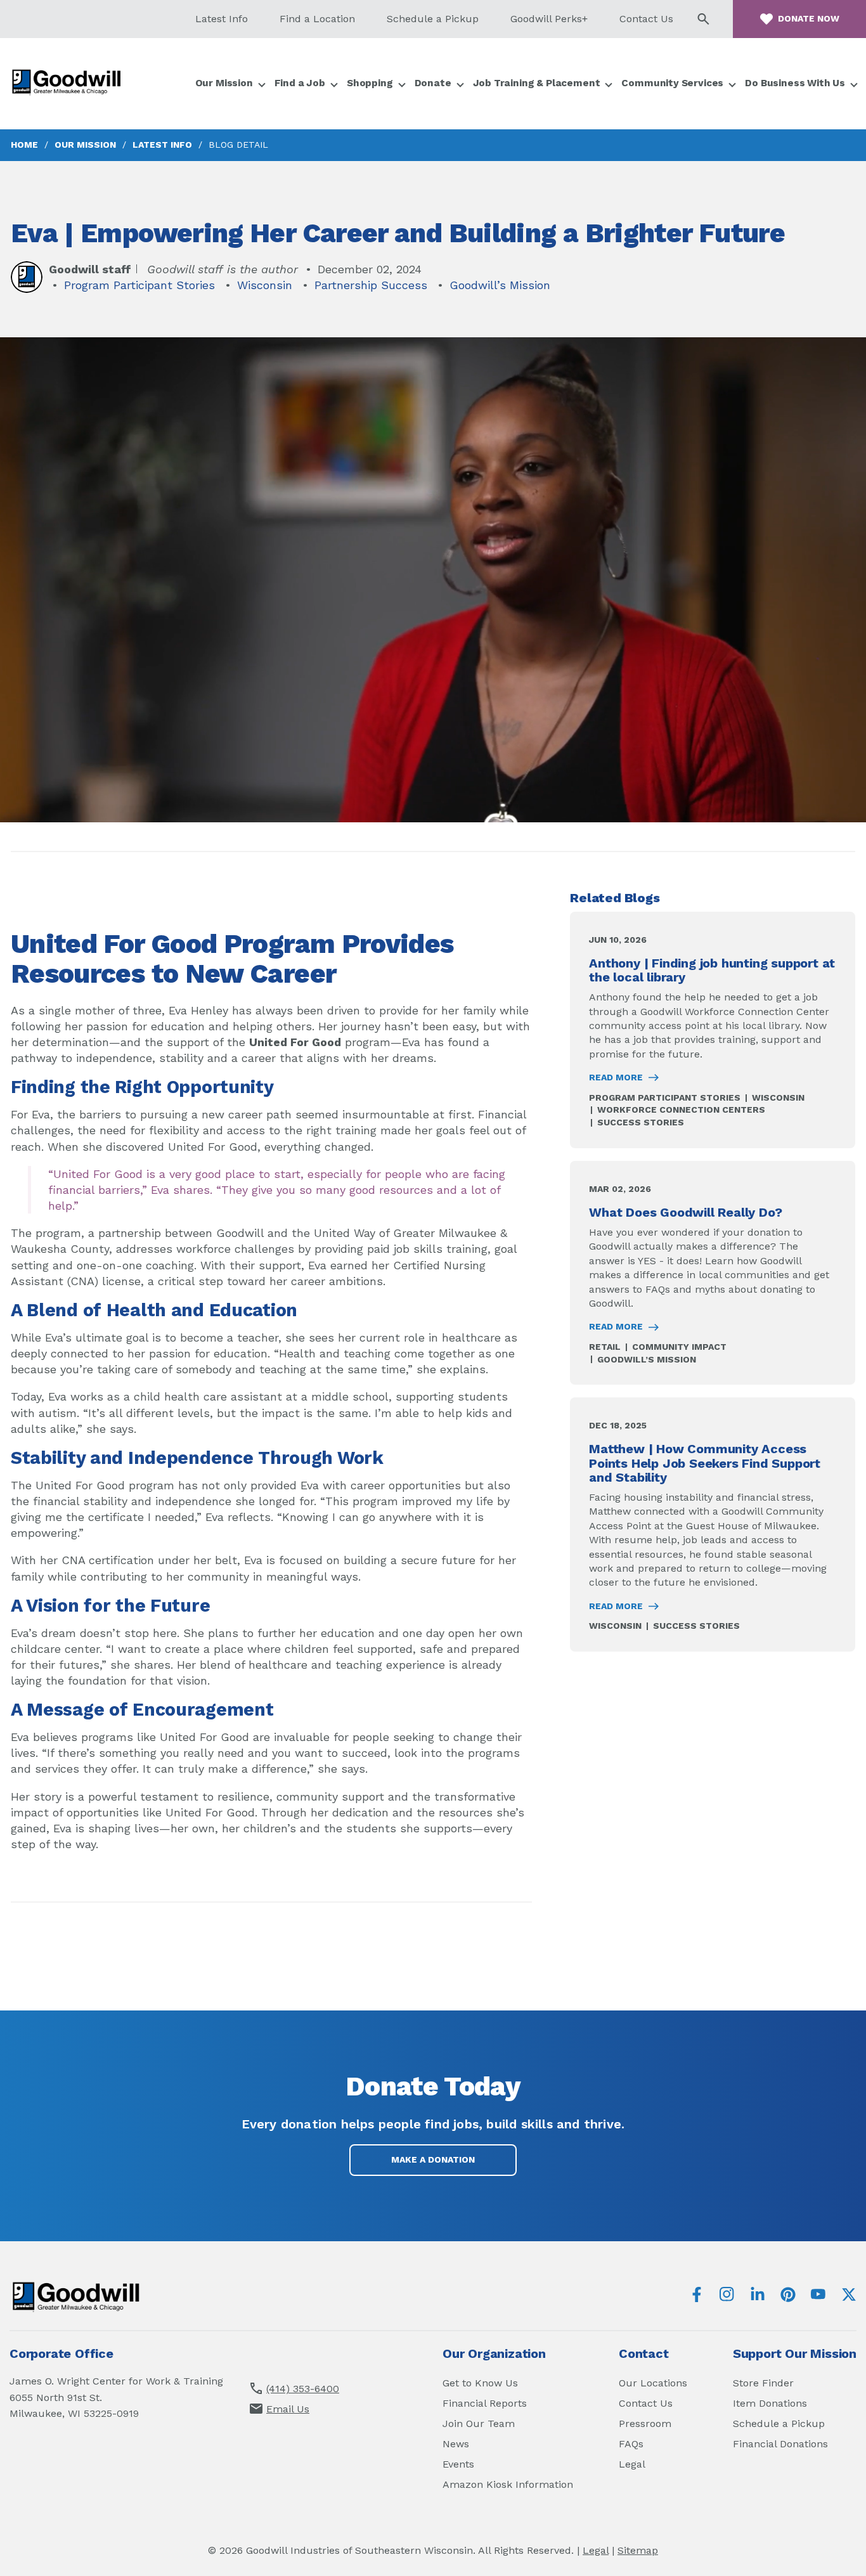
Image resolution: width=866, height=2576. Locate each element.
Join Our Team (479, 2424)
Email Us (288, 2409)
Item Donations (770, 2403)
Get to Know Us (480, 2383)
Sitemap (638, 2550)
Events (458, 2464)
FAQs (631, 2444)
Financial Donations (780, 2444)
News (456, 2444)
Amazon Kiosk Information (508, 2484)
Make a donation (433, 2159)
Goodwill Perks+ (549, 19)
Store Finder (763, 2383)
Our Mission (85, 145)
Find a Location (317, 19)
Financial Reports (485, 2403)
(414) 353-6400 (303, 2389)
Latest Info (222, 19)
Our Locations (653, 2383)
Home (24, 145)
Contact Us (646, 19)
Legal (632, 2464)
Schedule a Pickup (433, 19)
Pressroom (645, 2424)
